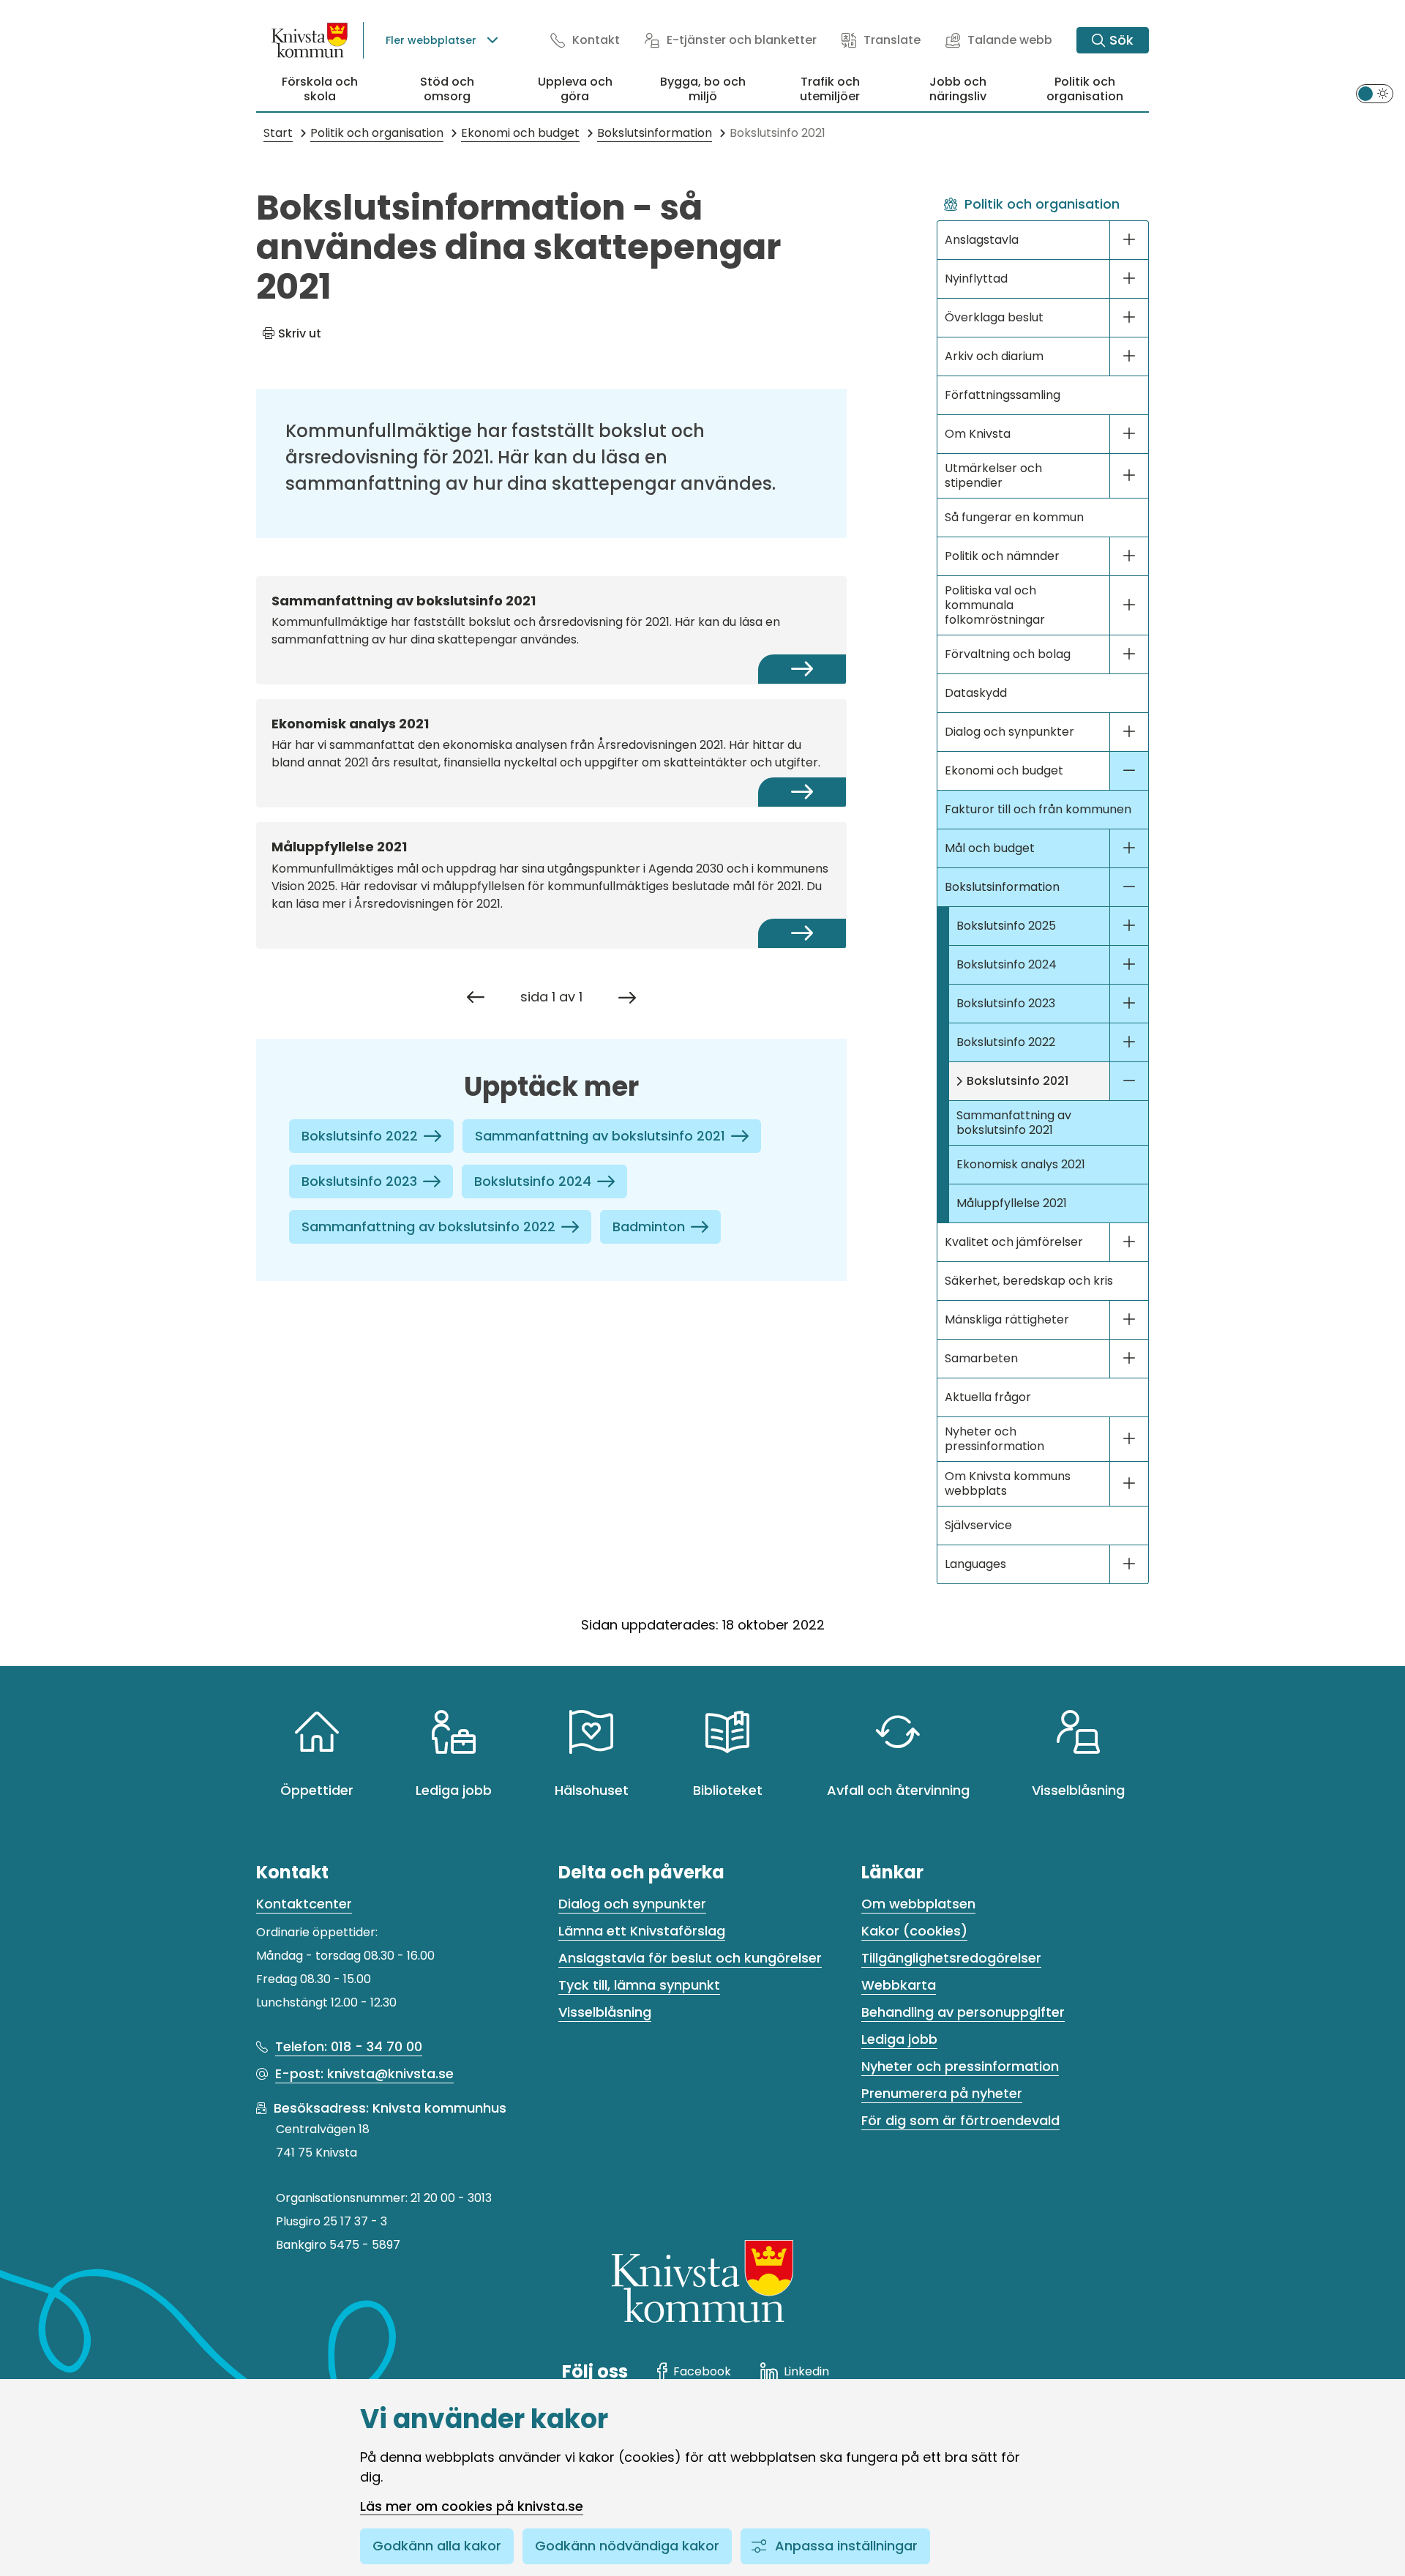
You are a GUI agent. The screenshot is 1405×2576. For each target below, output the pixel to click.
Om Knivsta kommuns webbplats (1008, 1483)
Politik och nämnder (1002, 556)
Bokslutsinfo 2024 (533, 1181)
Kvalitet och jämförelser (1014, 1242)
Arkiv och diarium (994, 356)
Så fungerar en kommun (1014, 517)
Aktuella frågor (988, 1397)
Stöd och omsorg (447, 89)
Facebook (702, 2371)
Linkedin (806, 2371)
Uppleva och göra (575, 89)
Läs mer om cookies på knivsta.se (472, 2506)
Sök (1121, 40)
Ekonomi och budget (1004, 770)
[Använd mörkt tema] (1375, 94)
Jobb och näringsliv (958, 89)
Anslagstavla (982, 240)
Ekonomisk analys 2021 (1021, 1164)
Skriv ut (300, 333)
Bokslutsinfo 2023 (359, 1181)
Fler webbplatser (431, 40)
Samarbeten (981, 1358)
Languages (975, 1564)
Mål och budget (990, 848)
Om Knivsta (978, 434)
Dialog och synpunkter (1009, 732)
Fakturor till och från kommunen (1038, 809)
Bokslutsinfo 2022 (360, 1136)
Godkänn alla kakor (437, 2546)
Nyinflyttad (976, 279)
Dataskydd (976, 693)
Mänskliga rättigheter (1007, 1319)
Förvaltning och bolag (1008, 654)
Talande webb (1010, 40)
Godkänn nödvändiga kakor (627, 2546)
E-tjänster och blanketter (742, 40)
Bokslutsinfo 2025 (1006, 926)
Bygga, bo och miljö (703, 89)
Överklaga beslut (994, 317)
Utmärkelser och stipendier (993, 475)
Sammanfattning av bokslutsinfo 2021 (600, 1136)
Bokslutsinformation (1002, 887)
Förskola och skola (320, 89)
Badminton (649, 1227)
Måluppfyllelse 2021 (1012, 1203)
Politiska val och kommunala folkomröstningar (995, 605)
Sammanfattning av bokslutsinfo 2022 (428, 1227)
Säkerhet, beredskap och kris (1029, 1281)
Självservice (978, 1525)
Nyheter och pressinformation (994, 1439)
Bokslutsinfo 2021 (1018, 1081)
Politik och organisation (1085, 89)
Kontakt (596, 40)
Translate (892, 40)
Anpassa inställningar (846, 2546)
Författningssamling (1003, 395)
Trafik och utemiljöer (830, 89)
